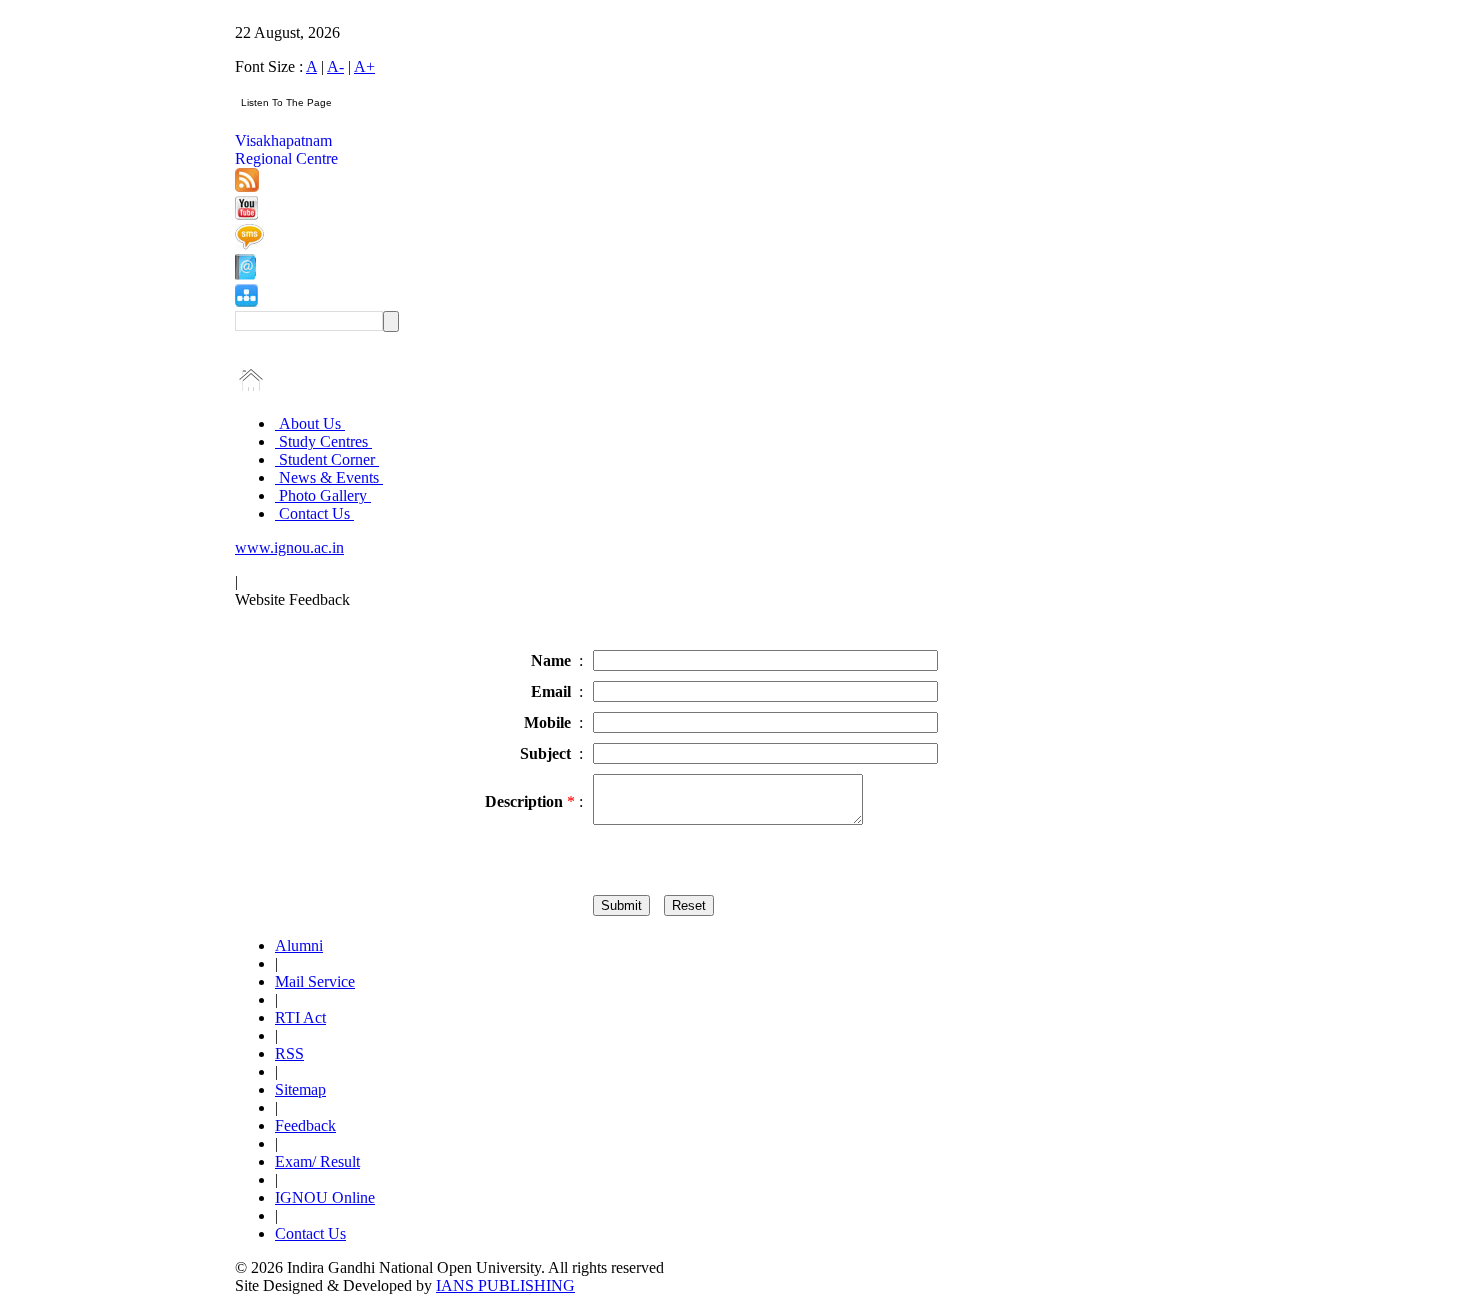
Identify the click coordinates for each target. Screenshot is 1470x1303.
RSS (289, 1053)
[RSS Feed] (247, 186)
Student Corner (327, 459)
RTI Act (300, 1017)
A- (335, 66)
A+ (364, 66)
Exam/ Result (317, 1161)
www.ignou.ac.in (289, 547)
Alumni (299, 945)
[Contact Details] (245, 274)
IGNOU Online (325, 1197)
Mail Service (315, 981)
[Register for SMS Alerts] (249, 244)
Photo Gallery (323, 495)
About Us (310, 423)
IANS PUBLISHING (505, 1285)
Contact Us (314, 513)
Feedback (305, 1125)
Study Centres (323, 441)
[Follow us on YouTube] (246, 214)
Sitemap (300, 1089)
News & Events (329, 477)
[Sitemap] (246, 301)
